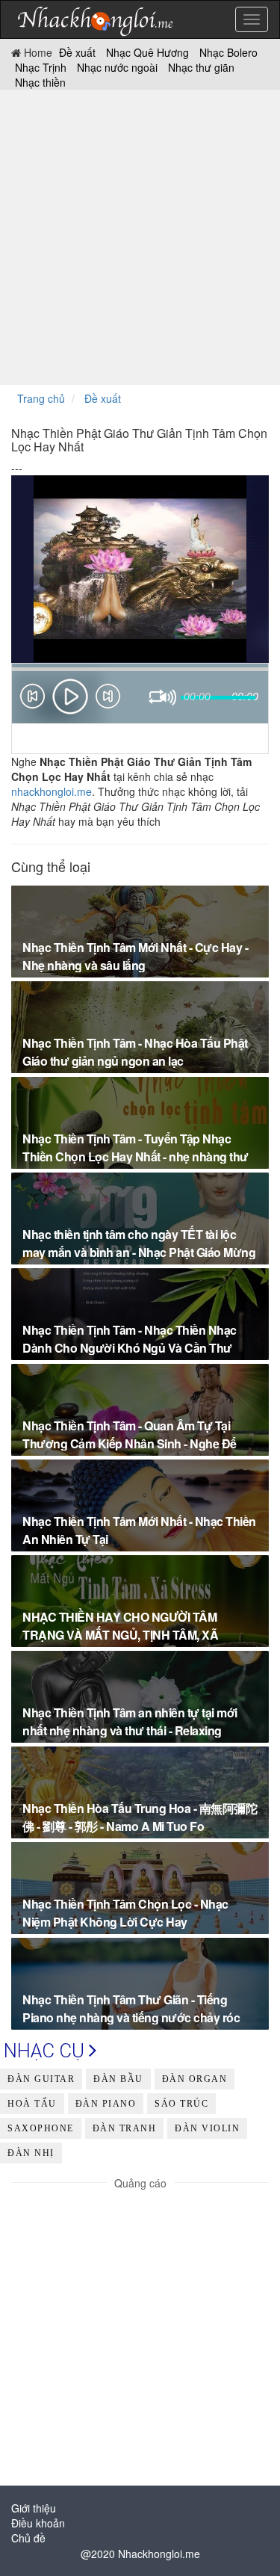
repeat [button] (157, 699)
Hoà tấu (32, 2104)
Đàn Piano (106, 2104)
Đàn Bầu (118, 2079)
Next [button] (108, 699)
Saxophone (41, 2128)
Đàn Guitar (41, 2079)
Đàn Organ (195, 2079)
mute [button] (168, 698)
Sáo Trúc (181, 2104)
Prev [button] (32, 699)
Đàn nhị (31, 2153)
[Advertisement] (140, 237)
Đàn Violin (207, 2128)
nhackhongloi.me (52, 791)
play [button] (70, 696)
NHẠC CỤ (46, 2051)
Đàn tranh (125, 2128)
